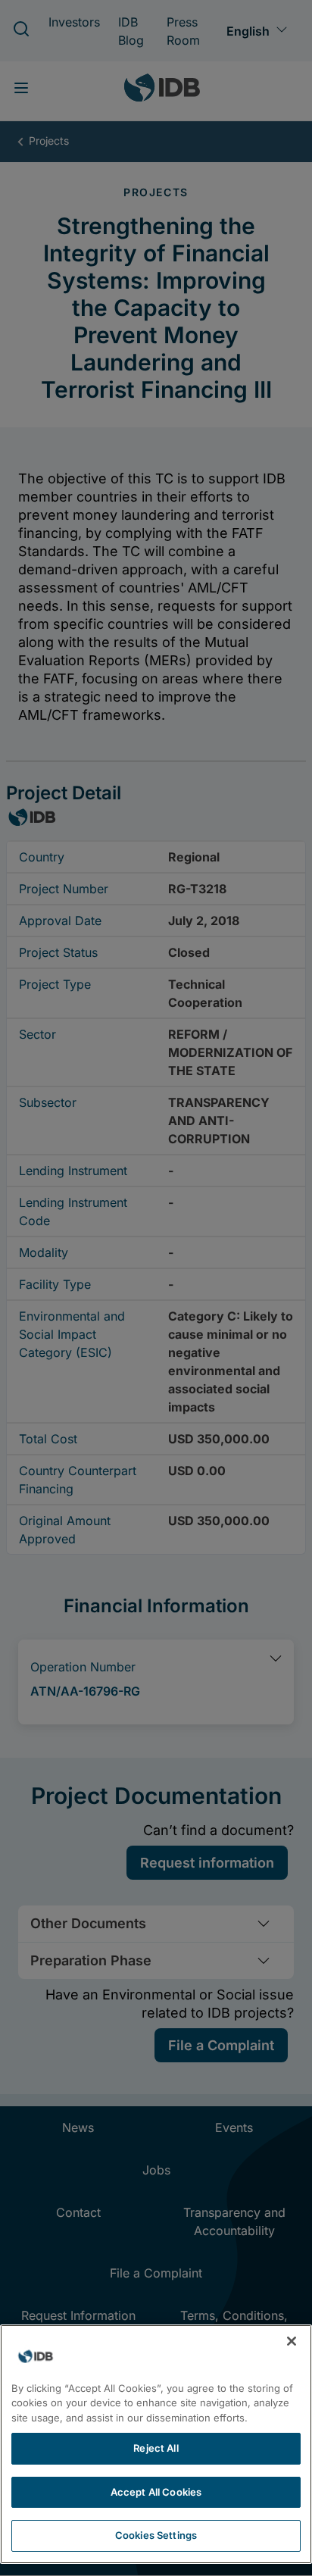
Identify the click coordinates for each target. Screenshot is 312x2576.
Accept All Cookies (156, 2492)
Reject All (156, 2448)
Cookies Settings (156, 2535)
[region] (156, 2444)
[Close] (292, 2341)
